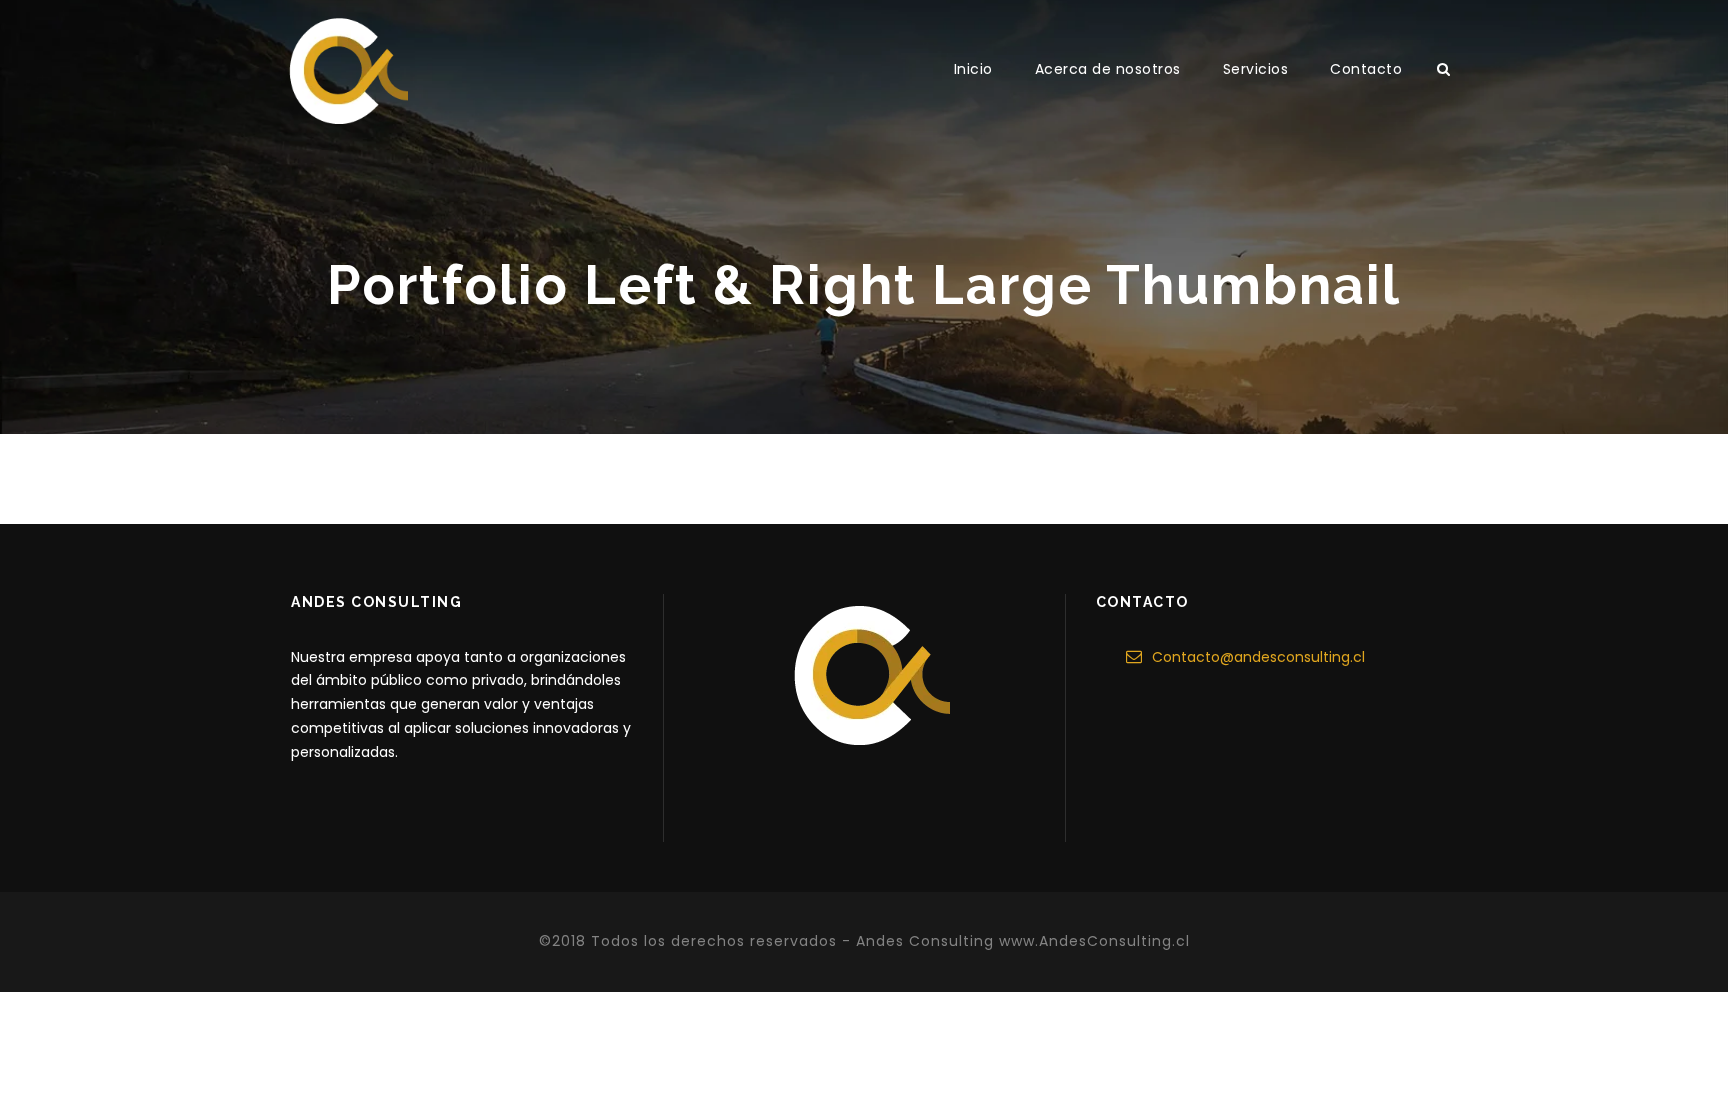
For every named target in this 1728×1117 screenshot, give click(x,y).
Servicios (1256, 69)
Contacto (1366, 69)
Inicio (973, 69)
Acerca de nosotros (1108, 69)
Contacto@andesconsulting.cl (1258, 657)
